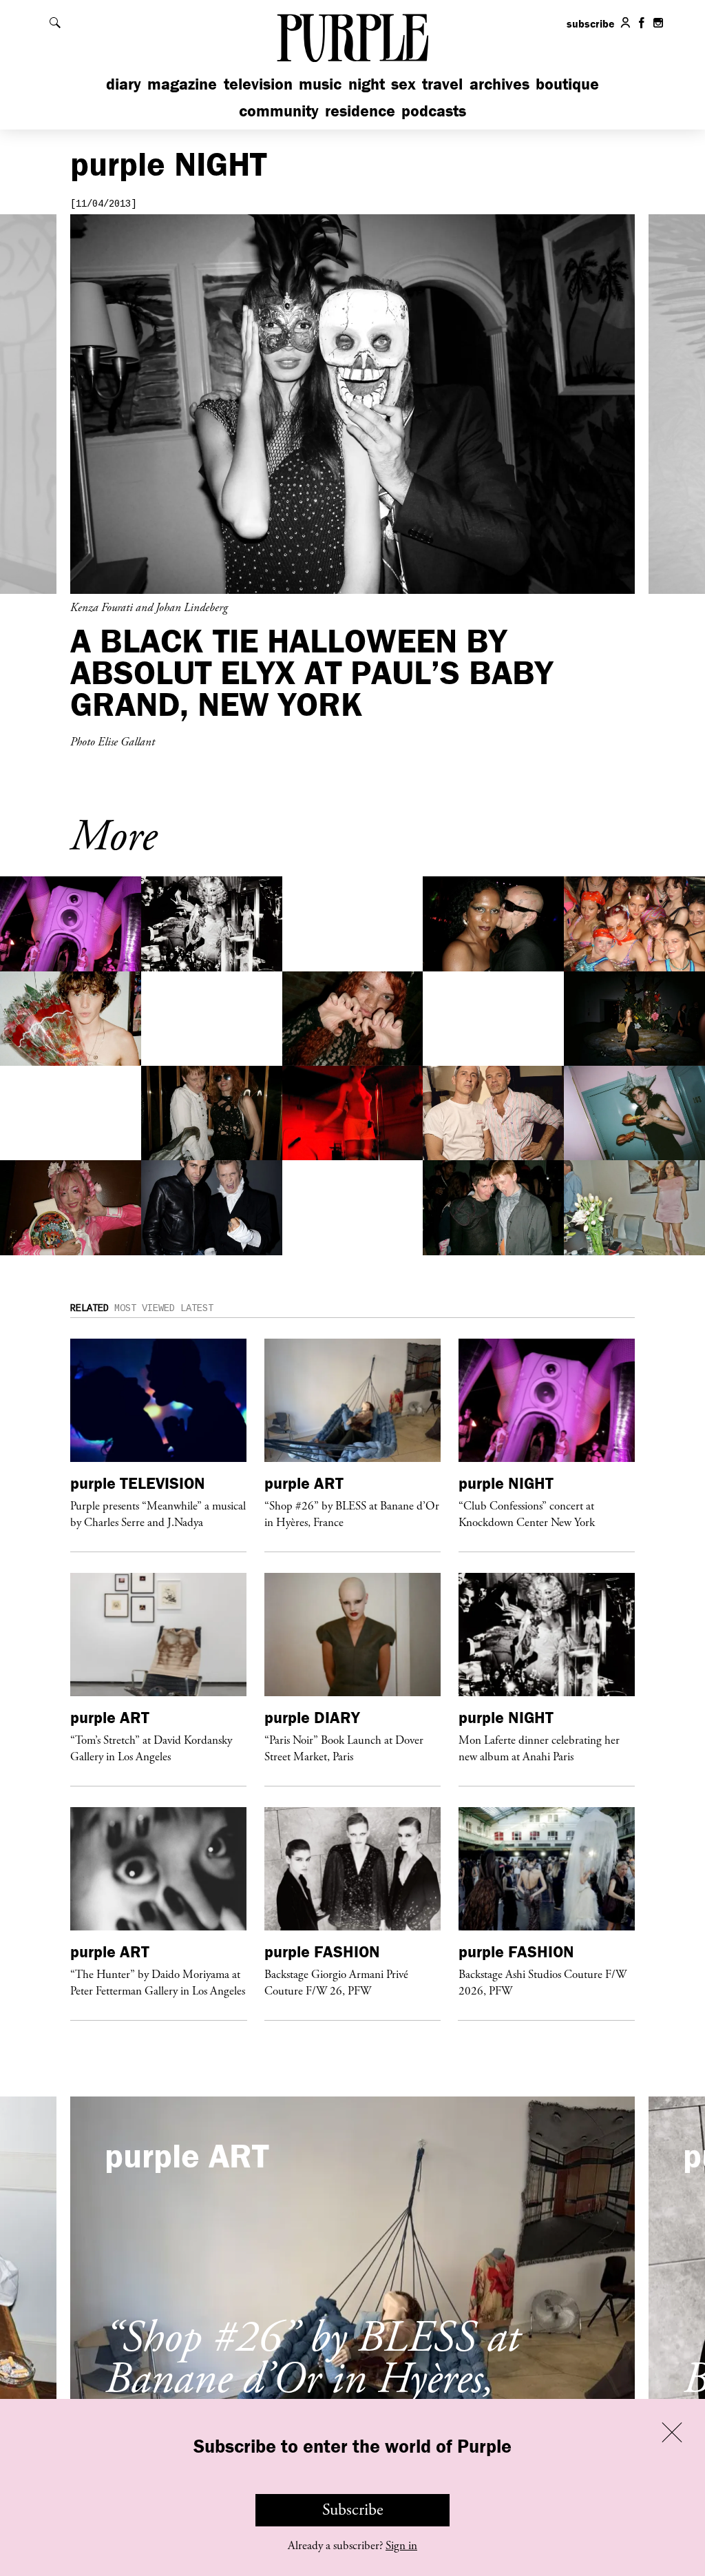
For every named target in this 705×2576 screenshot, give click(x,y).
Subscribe (353, 2510)
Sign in (401, 2546)
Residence (360, 111)
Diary (124, 84)
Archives (499, 84)
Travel (442, 84)
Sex (403, 84)
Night (367, 84)
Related (90, 1308)
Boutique (567, 84)
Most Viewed (145, 1308)
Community (279, 111)
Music (320, 84)
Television (258, 84)
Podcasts (434, 111)
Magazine (182, 84)
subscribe (591, 23)
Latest (197, 1308)
